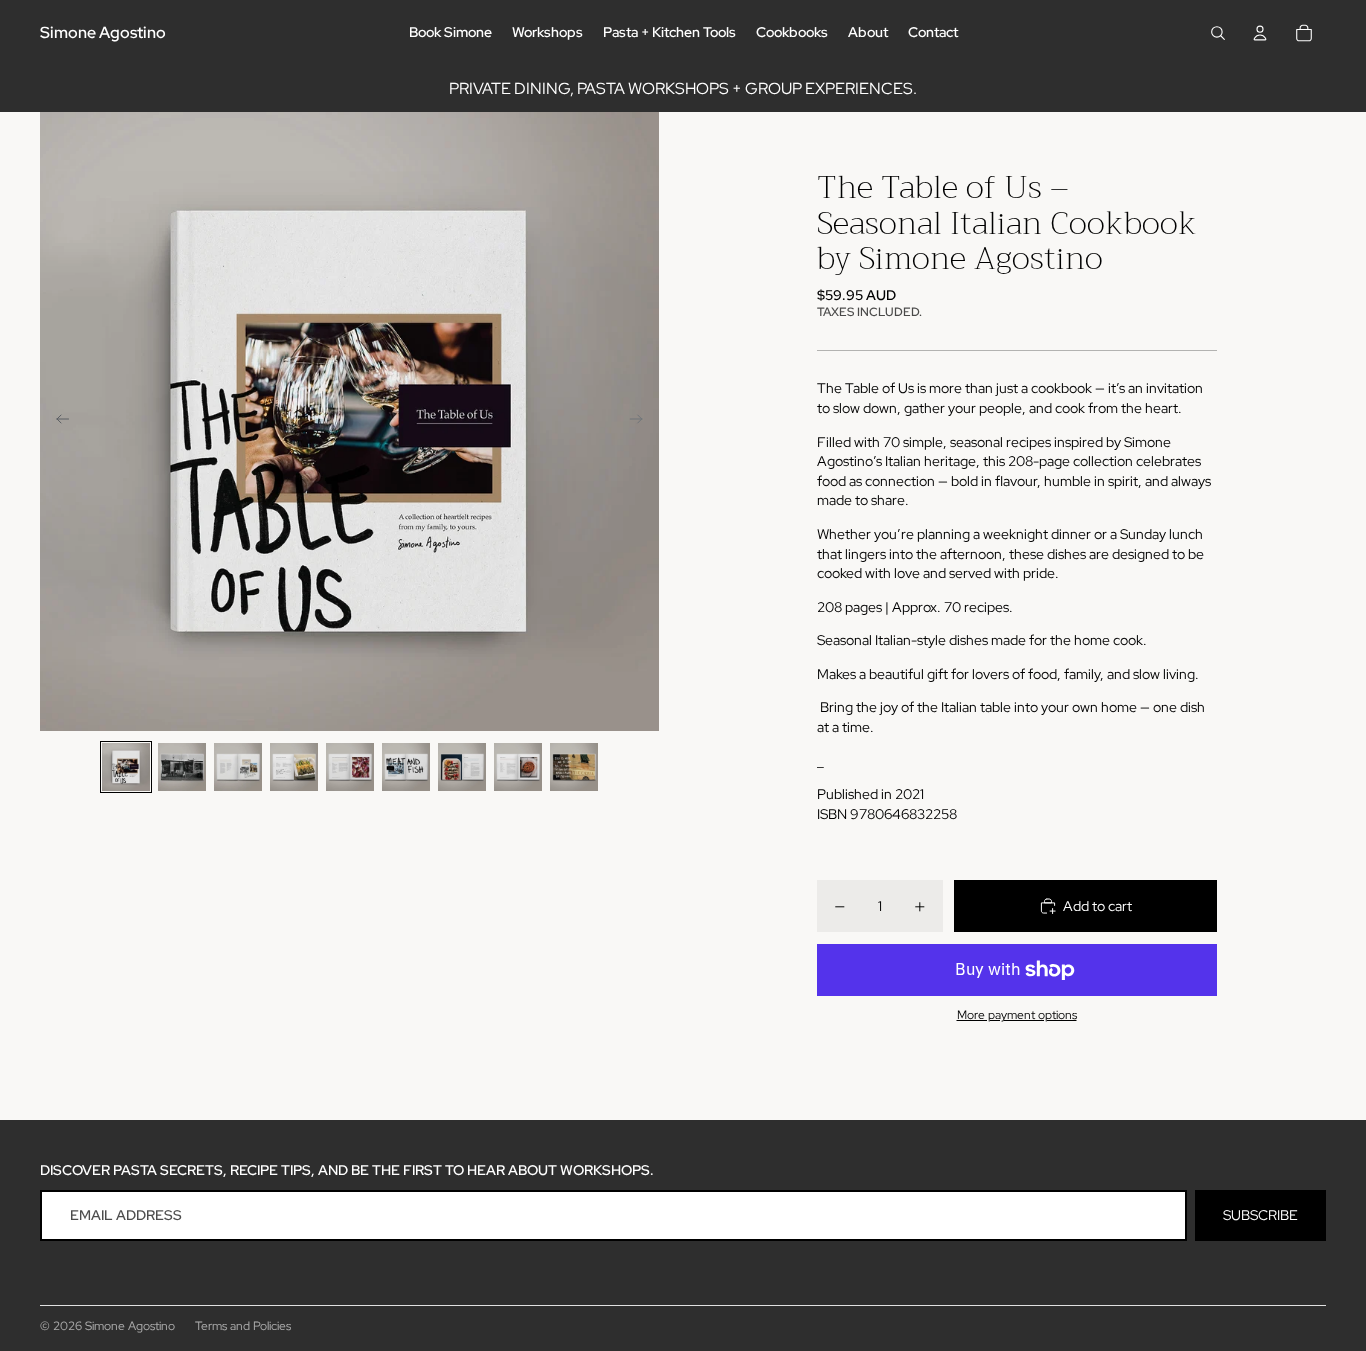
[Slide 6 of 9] (406, 767)
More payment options (1017, 1015)
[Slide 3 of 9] (238, 767)
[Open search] (1218, 33)
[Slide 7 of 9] (462, 767)
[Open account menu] (1260, 33)
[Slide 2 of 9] (182, 767)
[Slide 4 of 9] (294, 767)
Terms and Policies (243, 1326)
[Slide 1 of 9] (126, 767)
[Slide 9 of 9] (574, 767)
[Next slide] (642, 422)
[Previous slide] (56, 422)
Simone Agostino (130, 1326)
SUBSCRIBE (1260, 1215)
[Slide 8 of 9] (518, 767)
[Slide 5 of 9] (350, 767)
